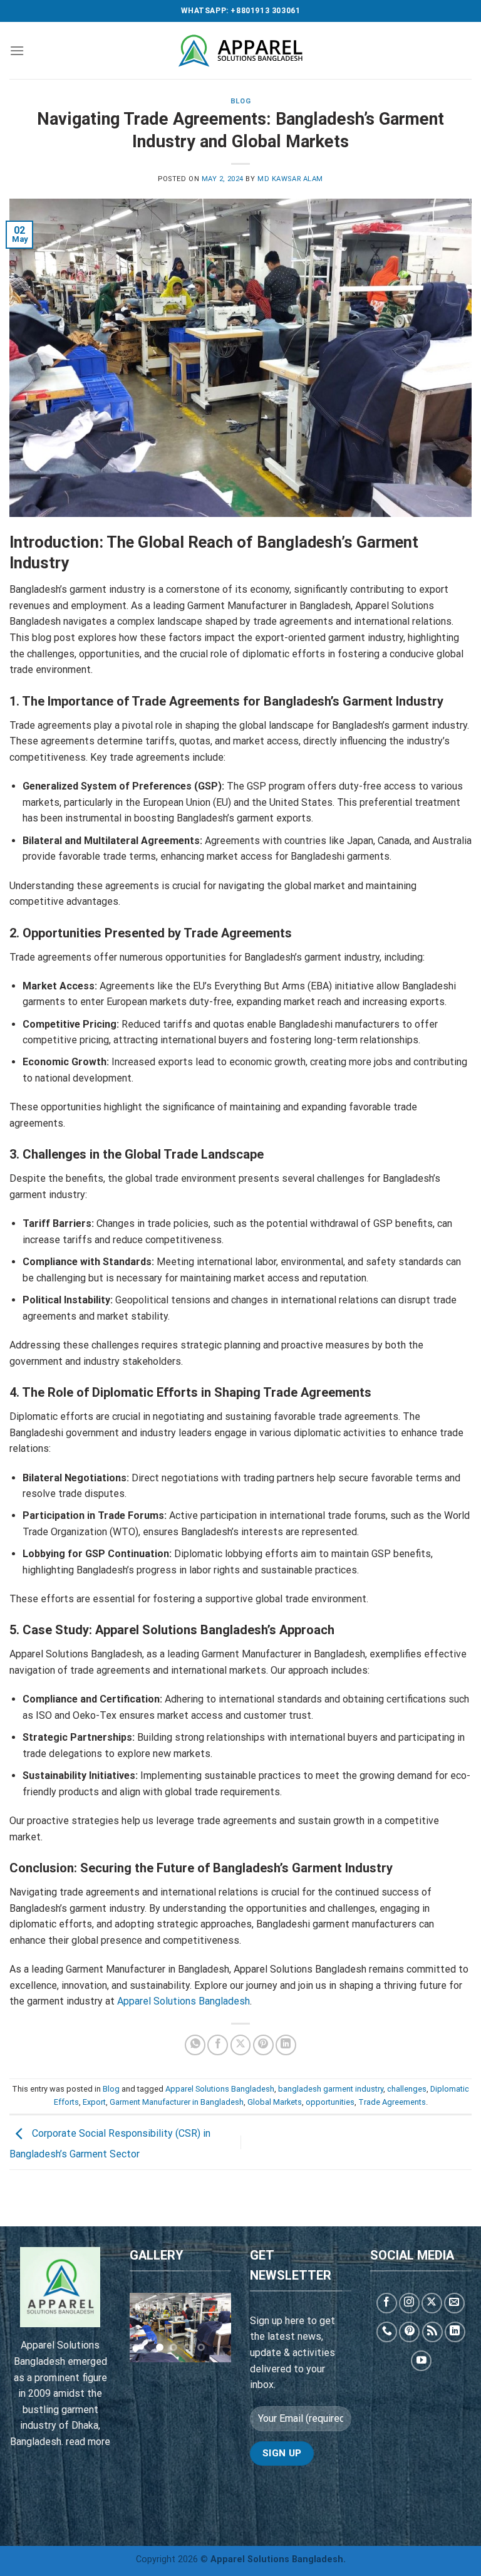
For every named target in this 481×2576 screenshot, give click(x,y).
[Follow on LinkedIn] (455, 2332)
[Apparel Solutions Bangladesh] (240, 51)
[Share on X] (241, 2045)
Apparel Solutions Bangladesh (184, 2001)
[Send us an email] (454, 2303)
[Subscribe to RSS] (432, 2332)
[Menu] (17, 50)
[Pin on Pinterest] (263, 2045)
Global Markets (275, 2102)
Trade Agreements (392, 2102)
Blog (240, 101)
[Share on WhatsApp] (195, 2045)
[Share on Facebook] (218, 2045)
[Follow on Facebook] (387, 2303)
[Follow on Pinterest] (409, 2332)
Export (94, 2102)
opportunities (330, 2102)
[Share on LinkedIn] (286, 2045)
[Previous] (147, 2329)
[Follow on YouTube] (421, 2361)
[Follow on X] (432, 2303)
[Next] (214, 2329)
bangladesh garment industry (331, 2089)
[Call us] (387, 2332)
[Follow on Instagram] (409, 2303)
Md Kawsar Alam (290, 179)
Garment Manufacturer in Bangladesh (177, 2102)
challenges (407, 2089)
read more (88, 2442)
